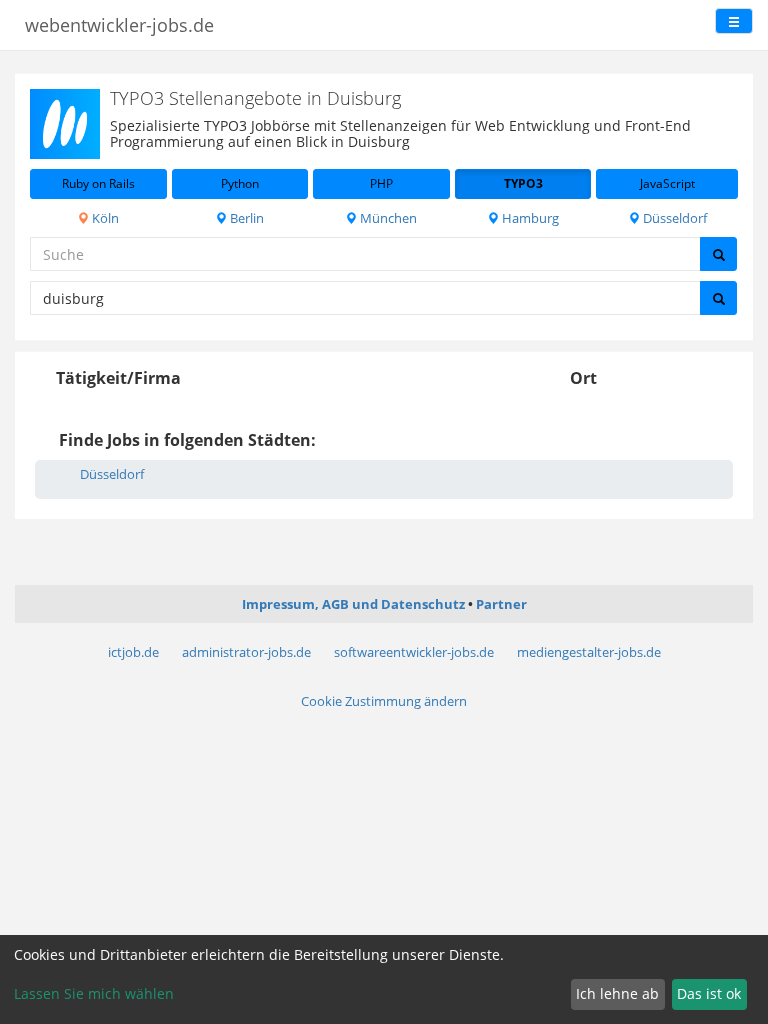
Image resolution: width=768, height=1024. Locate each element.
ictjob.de (133, 652)
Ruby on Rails (98, 183)
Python (240, 183)
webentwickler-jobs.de (119, 25)
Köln (104, 218)
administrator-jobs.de (246, 652)
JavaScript (667, 183)
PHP (381, 183)
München (387, 218)
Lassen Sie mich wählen (94, 993)
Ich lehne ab (617, 993)
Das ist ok (709, 993)
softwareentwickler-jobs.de (414, 652)
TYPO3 (523, 183)
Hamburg (529, 218)
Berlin (245, 218)
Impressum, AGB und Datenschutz (353, 604)
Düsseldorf (673, 218)
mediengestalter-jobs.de (589, 652)
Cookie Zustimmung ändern (384, 701)
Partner (501, 604)
